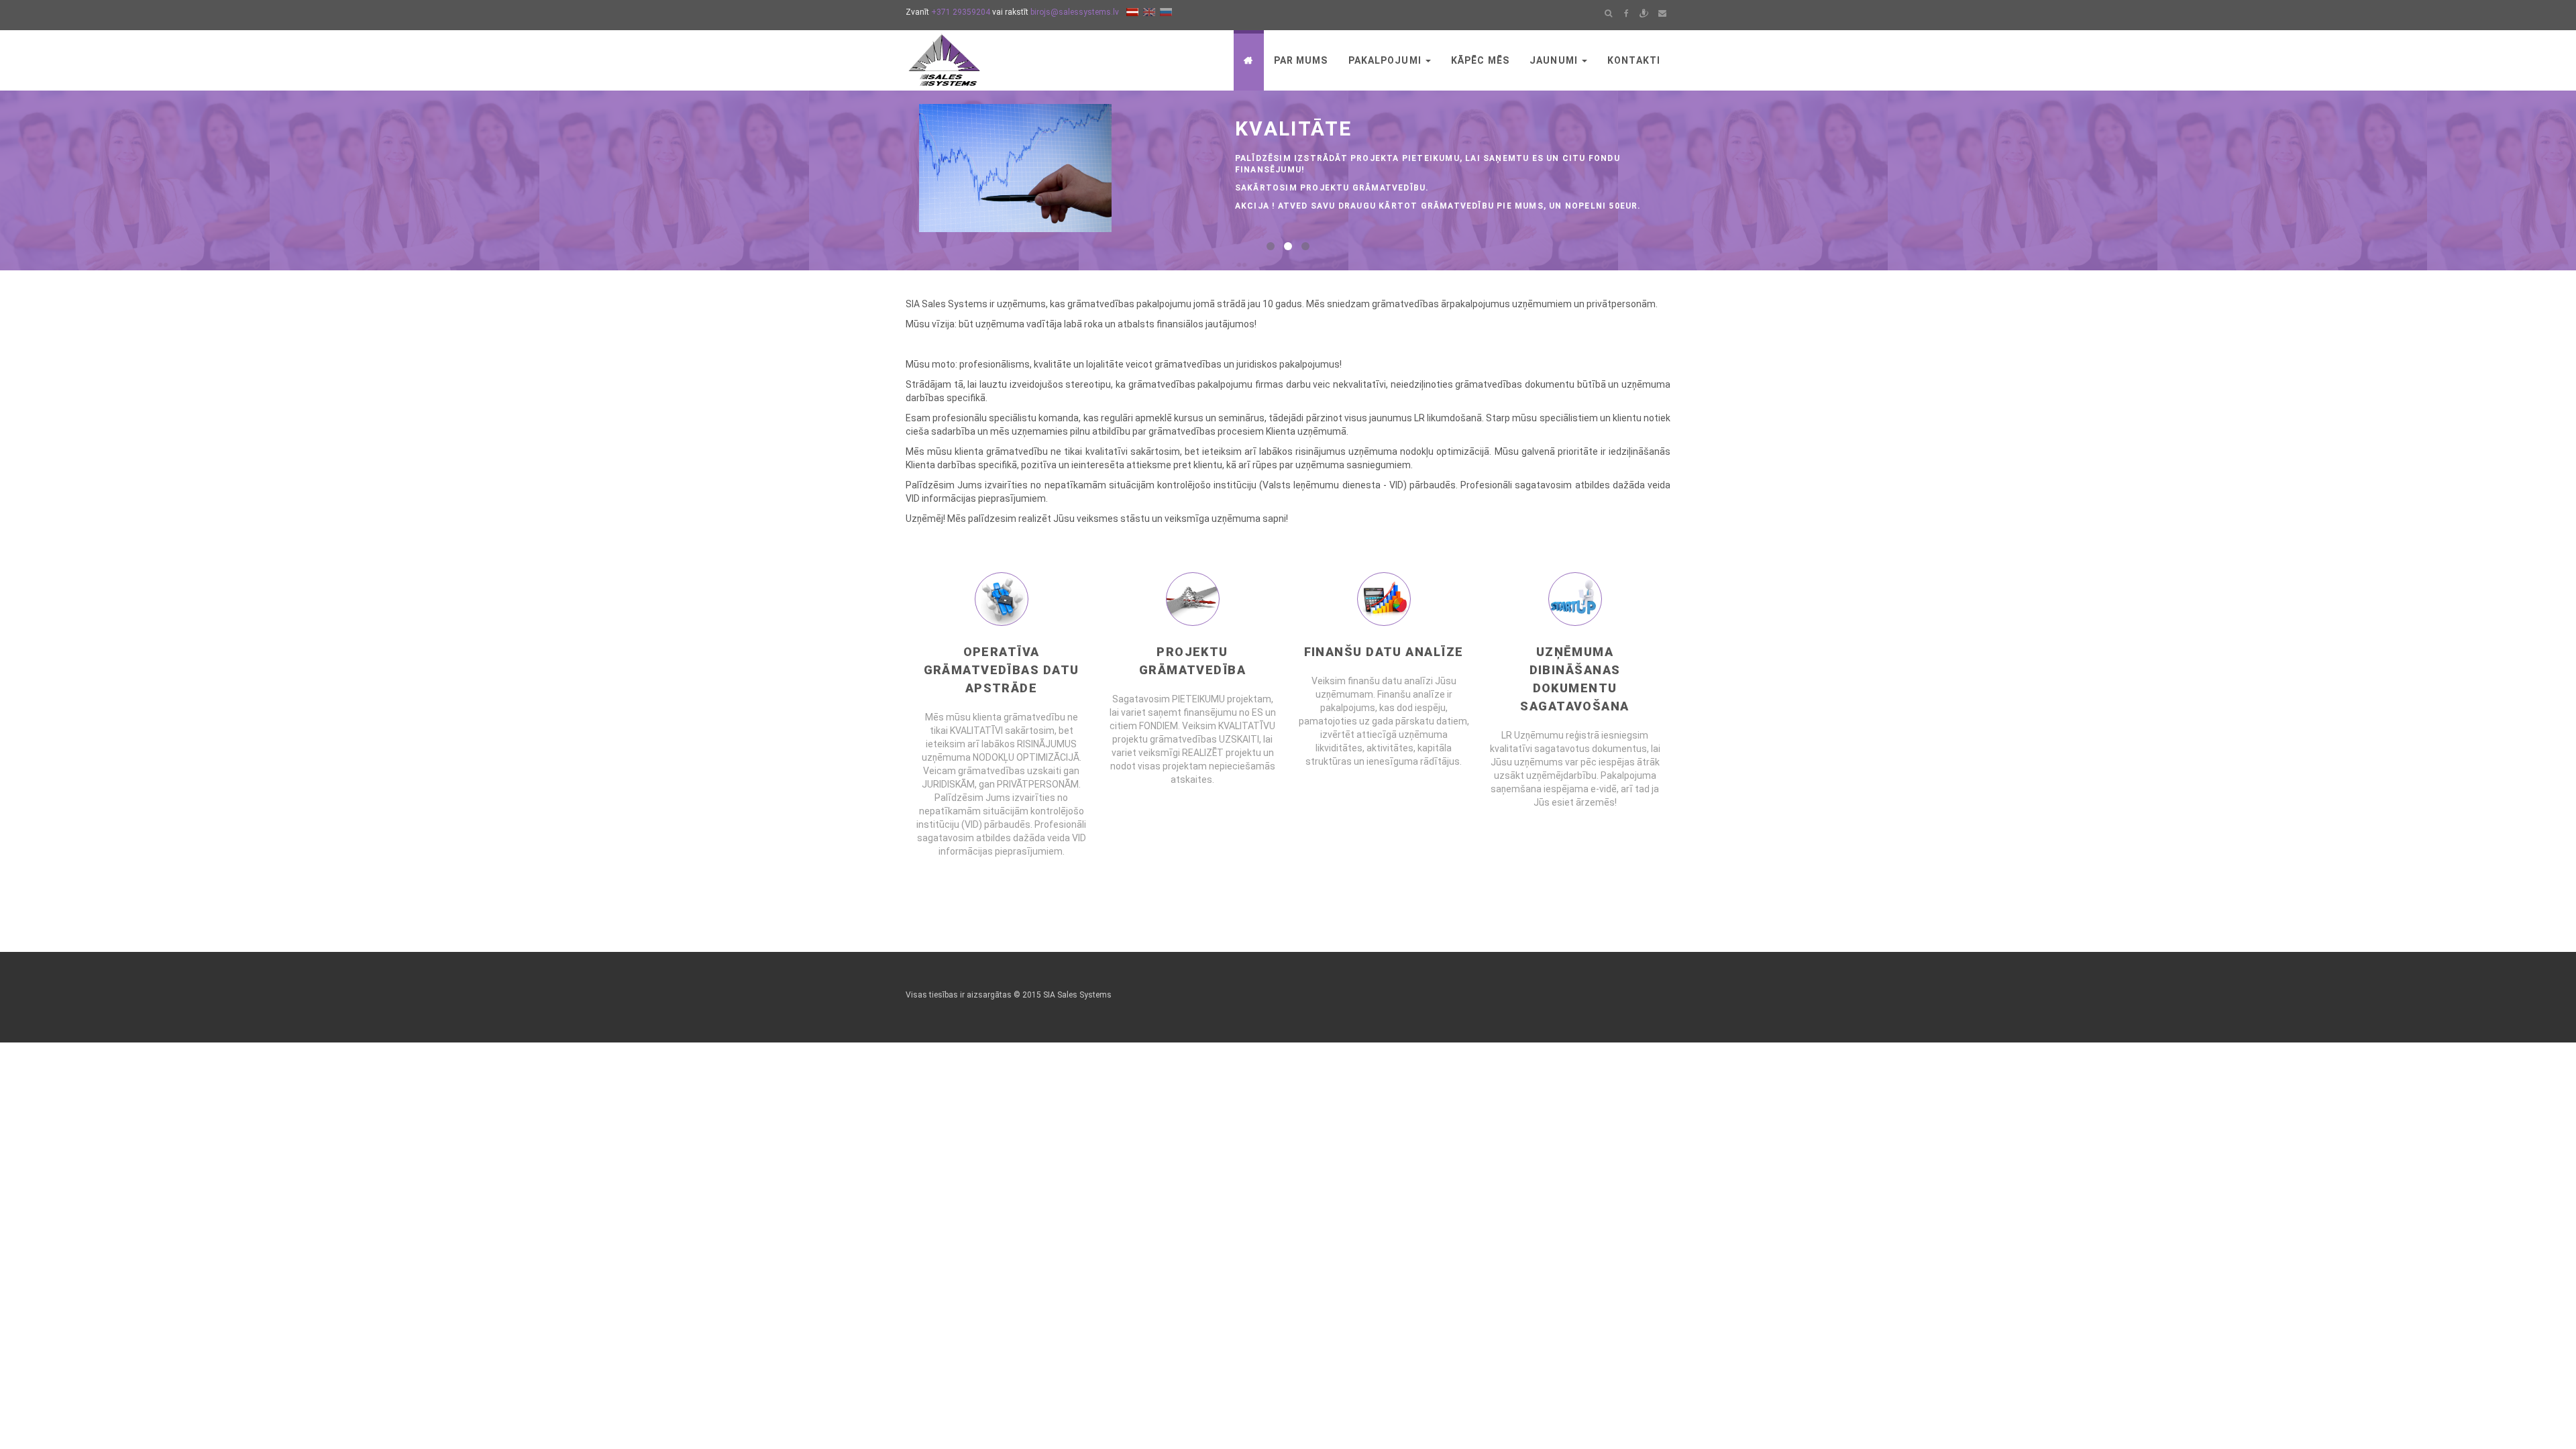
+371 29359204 (961, 12)
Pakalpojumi (1386, 60)
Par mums (1301, 60)
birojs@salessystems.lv (1075, 12)
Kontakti (1634, 60)
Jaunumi (1555, 60)
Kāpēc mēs (1480, 60)
